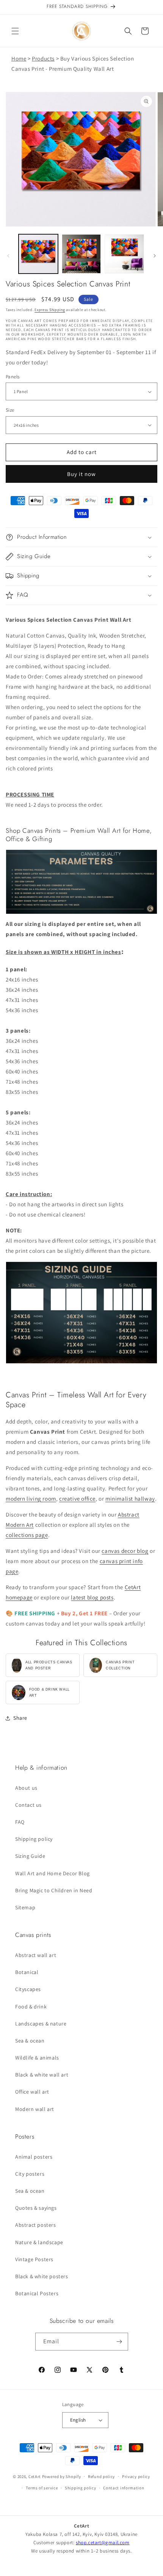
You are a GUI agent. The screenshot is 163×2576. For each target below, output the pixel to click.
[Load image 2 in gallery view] (81, 254)
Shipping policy (34, 1839)
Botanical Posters (37, 2293)
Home (19, 58)
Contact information (124, 2488)
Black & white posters (42, 2276)
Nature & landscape (39, 2242)
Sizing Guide (30, 1856)
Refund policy (101, 2476)
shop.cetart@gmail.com (103, 2543)
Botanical (27, 1972)
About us (26, 1788)
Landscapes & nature (41, 2024)
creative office (77, 1499)
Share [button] (20, 1718)
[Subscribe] (119, 2342)
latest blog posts (92, 1597)
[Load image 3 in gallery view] (124, 254)
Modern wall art (35, 2109)
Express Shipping (50, 310)
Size (10, 410)
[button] (15, 31)
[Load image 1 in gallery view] (38, 254)
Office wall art (32, 2092)
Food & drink (31, 2007)
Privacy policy (136, 2476)
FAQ (20, 1822)
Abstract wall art (36, 1955)
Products (43, 58)
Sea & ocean (30, 2041)
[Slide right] (155, 256)
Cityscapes (28, 1989)
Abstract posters (36, 2225)
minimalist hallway (130, 1499)
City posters (30, 2174)
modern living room (31, 1499)
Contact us (28, 1805)
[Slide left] (8, 256)
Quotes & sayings (36, 2208)
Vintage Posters (34, 2259)
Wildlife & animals (37, 2058)
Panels (13, 377)
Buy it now (81, 474)
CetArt (35, 2476)
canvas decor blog (125, 1551)
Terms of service (42, 2488)
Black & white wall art (42, 2075)
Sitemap (25, 1907)
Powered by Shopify (62, 2476)
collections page (27, 1535)
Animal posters (34, 2157)
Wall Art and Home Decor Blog (53, 1873)
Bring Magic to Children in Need (54, 1890)
